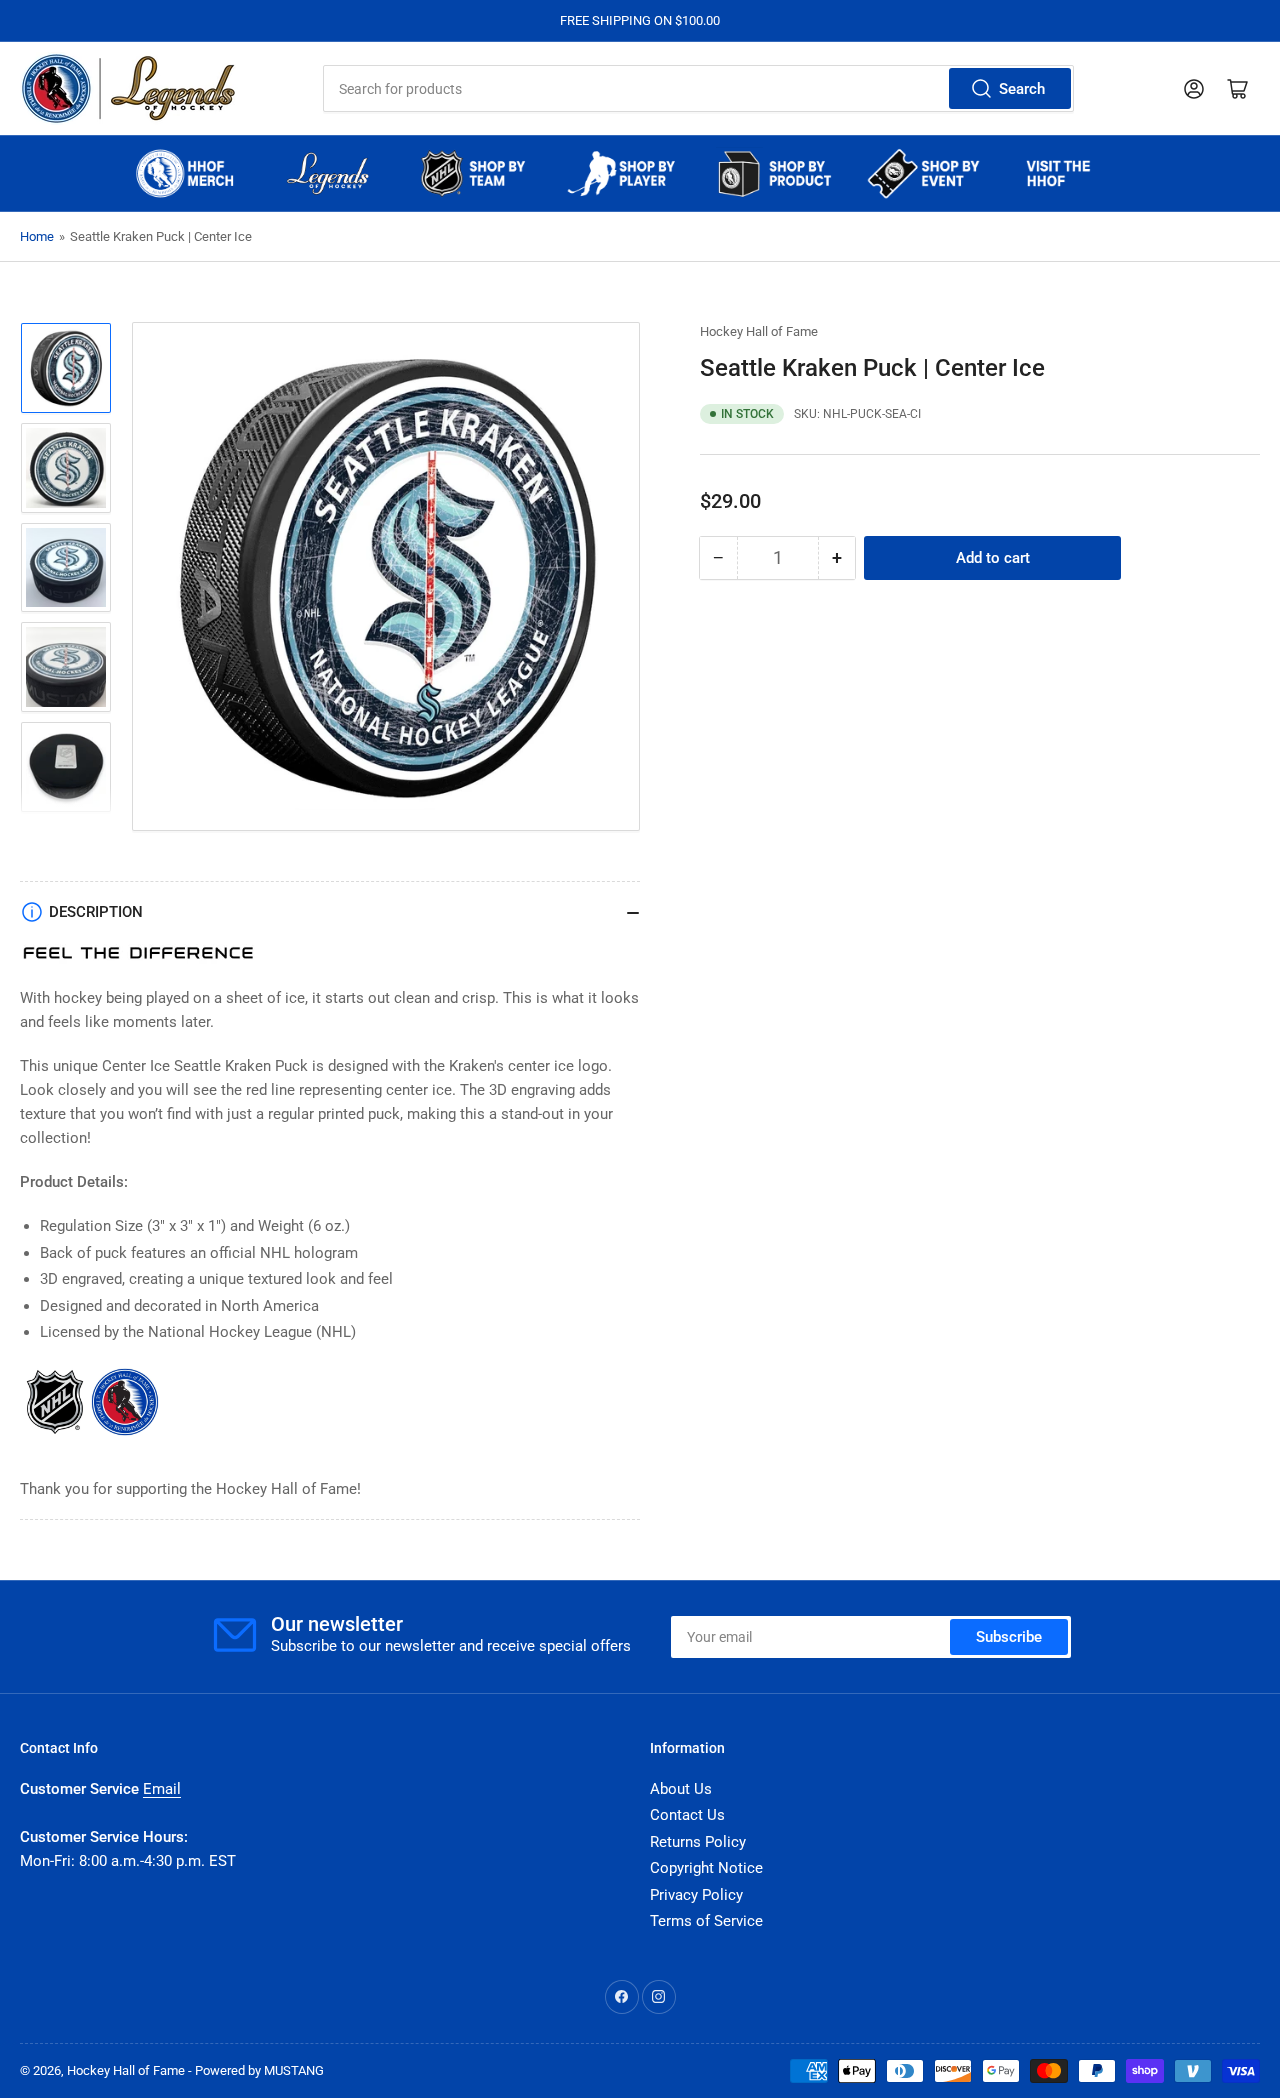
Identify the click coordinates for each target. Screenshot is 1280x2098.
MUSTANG (294, 2070)
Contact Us (687, 1815)
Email (162, 1789)
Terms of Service (706, 1921)
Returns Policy (698, 1842)
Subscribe (1009, 1637)
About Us (681, 1789)
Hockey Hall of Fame (759, 331)
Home (37, 236)
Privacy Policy (696, 1895)
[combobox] (698, 88)
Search (1022, 89)
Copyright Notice (706, 1868)
